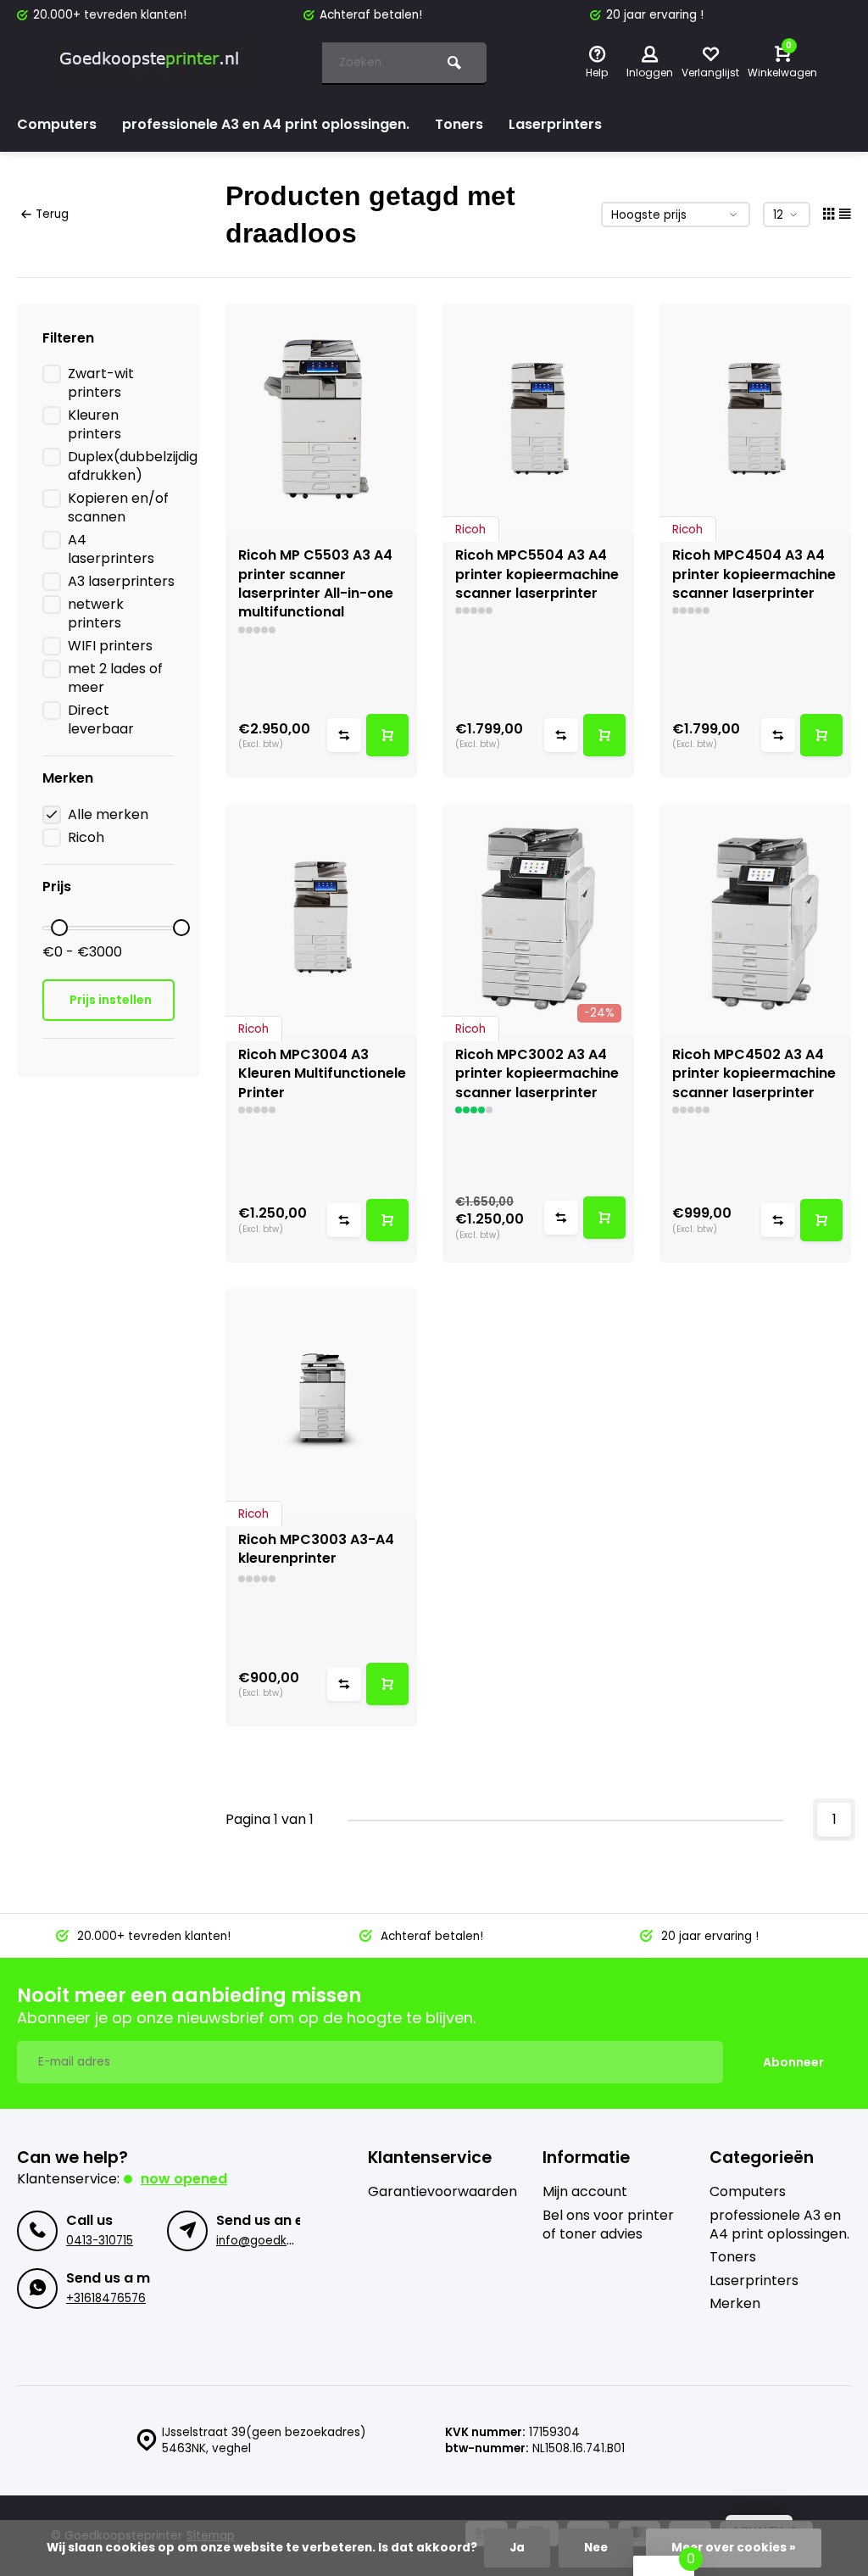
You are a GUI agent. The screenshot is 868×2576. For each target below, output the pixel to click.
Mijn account (585, 2192)
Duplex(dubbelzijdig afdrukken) (133, 466)
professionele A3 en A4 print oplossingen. (266, 124)
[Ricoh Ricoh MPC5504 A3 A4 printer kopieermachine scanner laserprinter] (538, 418)
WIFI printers (110, 646)
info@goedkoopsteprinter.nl (297, 2241)
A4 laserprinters (111, 549)
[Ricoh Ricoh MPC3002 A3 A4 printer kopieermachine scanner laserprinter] (538, 918)
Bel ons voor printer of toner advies (608, 2225)
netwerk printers (96, 614)
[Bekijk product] (387, 735)
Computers (57, 124)
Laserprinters (555, 124)
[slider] (59, 928)
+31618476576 (106, 2298)
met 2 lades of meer (115, 678)
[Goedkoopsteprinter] (153, 64)
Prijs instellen (111, 1000)
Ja (517, 2548)
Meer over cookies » (734, 2548)
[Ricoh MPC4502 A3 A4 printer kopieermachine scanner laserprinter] (755, 918)
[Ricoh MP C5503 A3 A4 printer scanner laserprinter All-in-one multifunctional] (321, 418)
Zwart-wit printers (101, 383)
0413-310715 (100, 2241)
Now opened (184, 2179)
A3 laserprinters (121, 582)
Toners (459, 124)
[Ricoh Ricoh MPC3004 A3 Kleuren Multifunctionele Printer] (321, 918)
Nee (596, 2548)
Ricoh (86, 838)
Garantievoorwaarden (442, 2192)
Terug (52, 214)
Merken (735, 2304)
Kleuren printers (95, 425)
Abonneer (793, 2062)
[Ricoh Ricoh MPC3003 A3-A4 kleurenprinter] (321, 1403)
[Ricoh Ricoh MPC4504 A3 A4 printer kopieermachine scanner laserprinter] (755, 418)
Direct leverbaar (101, 720)
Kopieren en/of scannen (118, 508)
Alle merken (108, 815)
